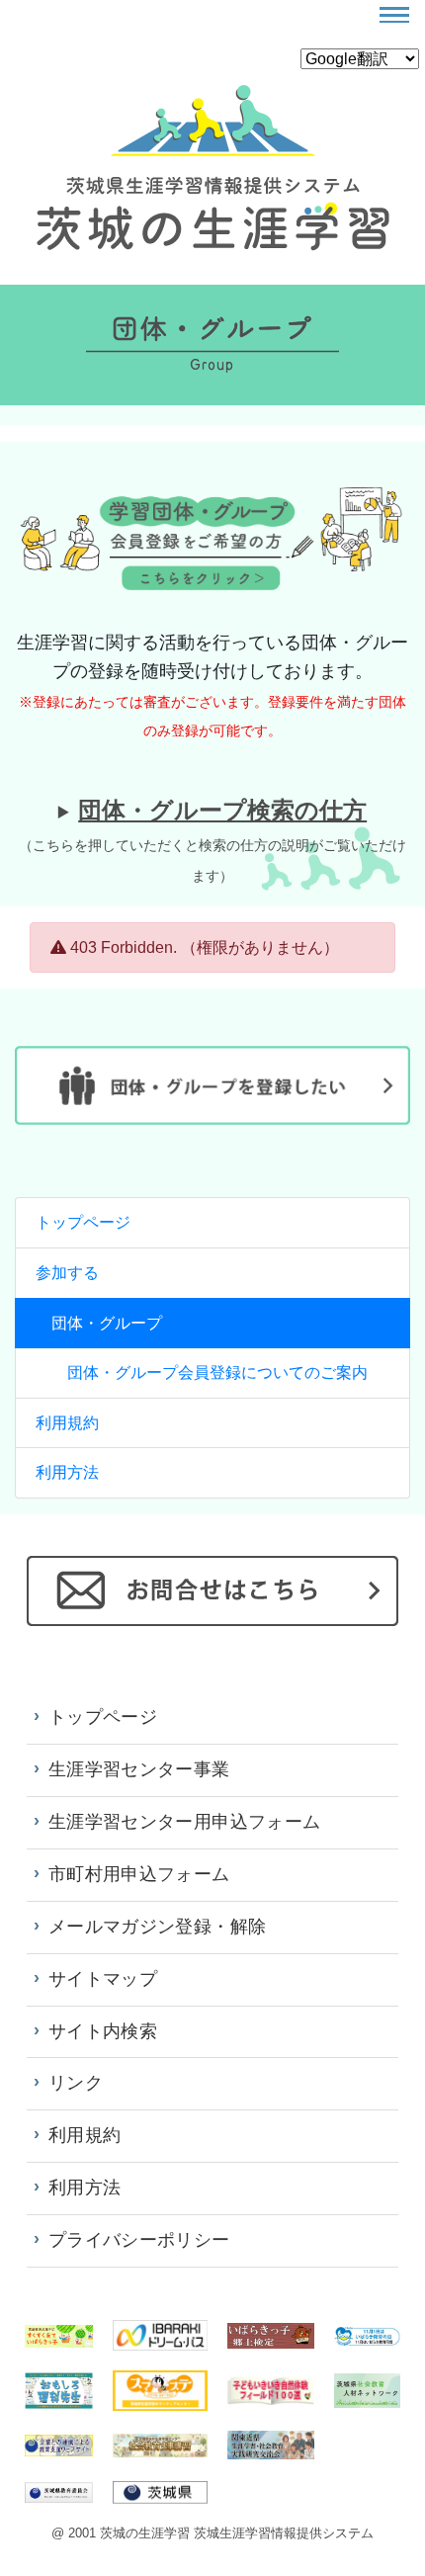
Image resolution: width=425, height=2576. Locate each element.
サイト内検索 (103, 2031)
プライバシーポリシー (139, 2240)
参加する (67, 1273)
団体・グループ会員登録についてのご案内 (217, 1373)
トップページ (83, 1222)
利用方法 (67, 1472)
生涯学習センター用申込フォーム (184, 1822)
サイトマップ (103, 1979)
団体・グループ (107, 1323)
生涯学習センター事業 (139, 1769)
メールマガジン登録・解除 (157, 1927)
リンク (76, 2083)
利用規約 (67, 1423)
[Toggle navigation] (394, 15)
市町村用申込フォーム (139, 1874)
